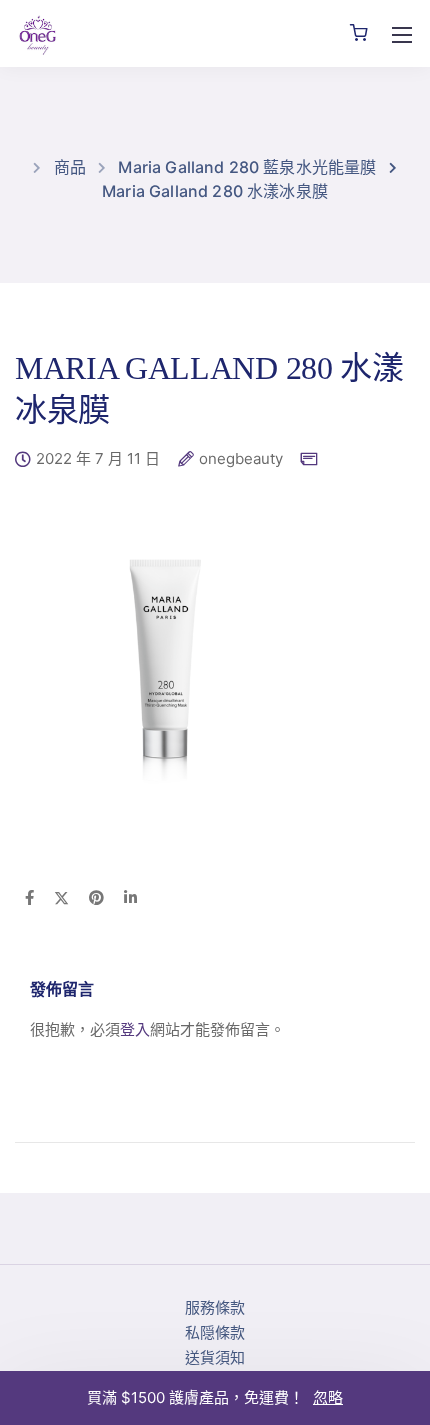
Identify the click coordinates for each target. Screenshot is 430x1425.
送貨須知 (215, 1357)
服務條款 (215, 1307)
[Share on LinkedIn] (130, 899)
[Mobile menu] (402, 35)
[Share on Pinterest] (96, 899)
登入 (135, 1029)
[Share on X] (61, 899)
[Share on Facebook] (29, 899)
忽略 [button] (328, 1397)
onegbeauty (241, 459)
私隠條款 (215, 1332)
